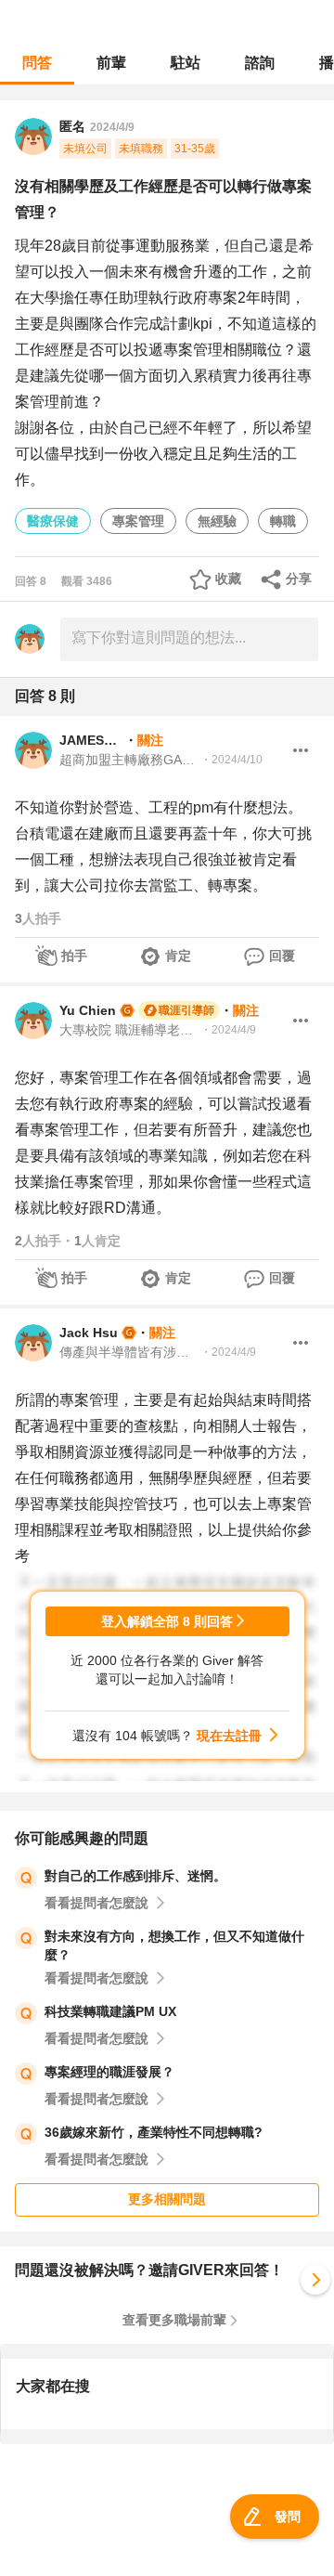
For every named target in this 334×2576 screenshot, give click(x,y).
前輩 (111, 63)
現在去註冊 (229, 1736)
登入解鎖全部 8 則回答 (167, 1621)
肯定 (178, 956)
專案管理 (138, 521)
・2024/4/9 (228, 1030)
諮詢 (260, 63)
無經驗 (217, 521)
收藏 (228, 579)
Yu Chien (88, 1010)
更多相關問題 (167, 2199)
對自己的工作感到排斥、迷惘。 (135, 1876)
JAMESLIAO (92, 740)
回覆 (282, 956)
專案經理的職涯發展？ (109, 2072)
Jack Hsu (89, 1333)
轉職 (283, 521)
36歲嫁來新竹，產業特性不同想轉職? (154, 2132)
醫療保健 (53, 521)
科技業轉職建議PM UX (110, 2011)
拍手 (74, 956)
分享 (299, 579)
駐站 (186, 63)
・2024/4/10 (231, 760)
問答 (37, 63)
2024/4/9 (112, 127)
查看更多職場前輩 (174, 2320)
